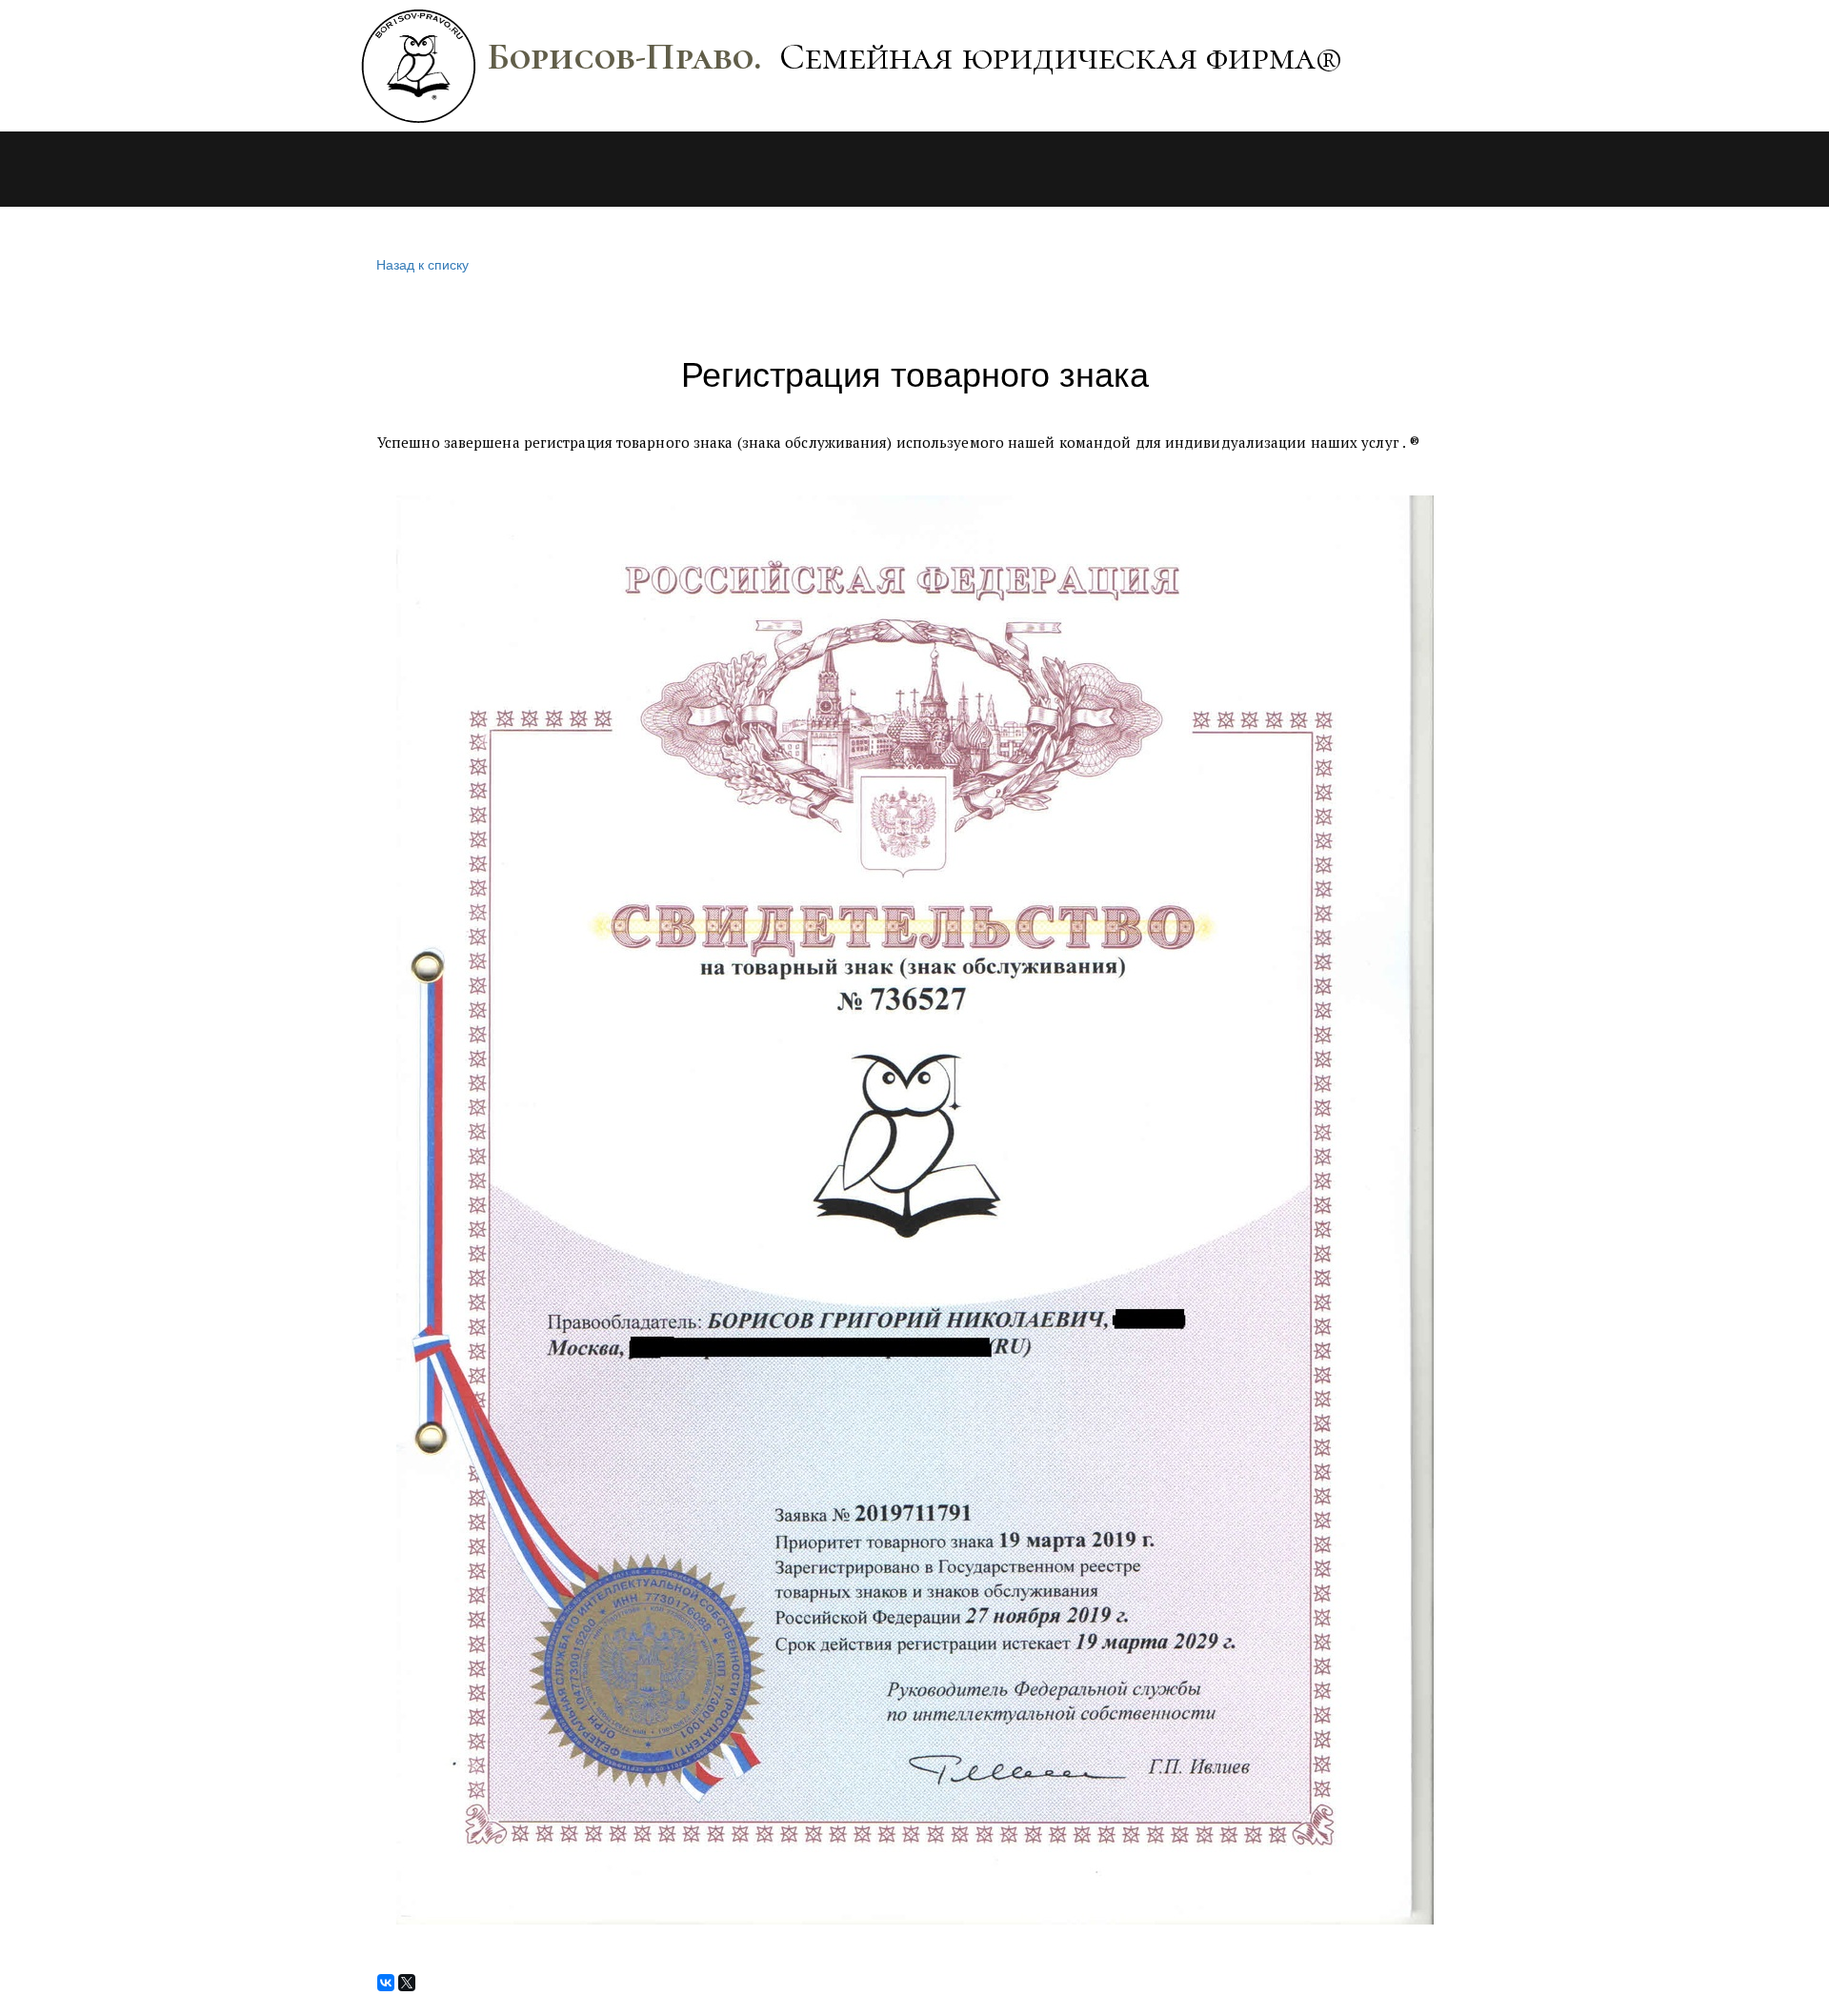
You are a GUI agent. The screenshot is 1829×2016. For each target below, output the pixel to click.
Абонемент (518, 170)
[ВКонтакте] (386, 1983)
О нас (381, 170)
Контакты (832, 170)
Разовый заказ (678, 170)
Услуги (263, 170)
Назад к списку (422, 264)
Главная (153, 170)
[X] (407, 1983)
